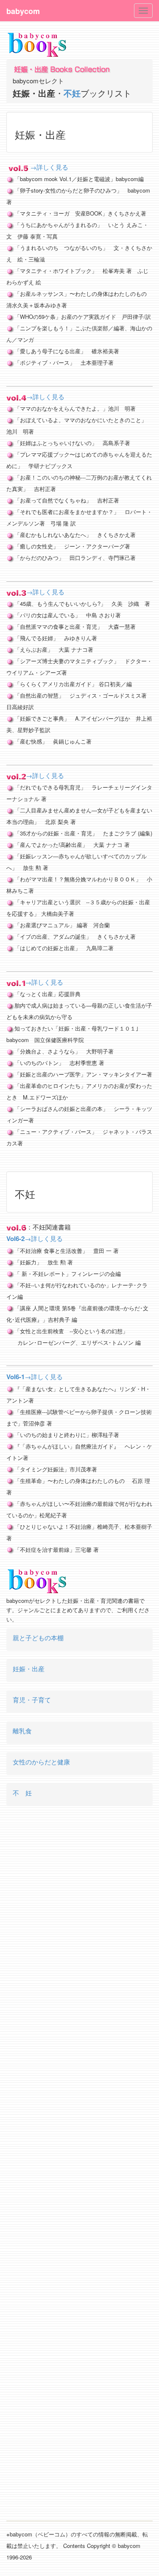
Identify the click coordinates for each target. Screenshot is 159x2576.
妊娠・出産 (29, 1669)
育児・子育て (32, 1700)
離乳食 (22, 1731)
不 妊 (22, 1793)
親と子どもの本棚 (38, 1637)
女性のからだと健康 (41, 1762)
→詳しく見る (49, 167)
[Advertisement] (79, 2170)
